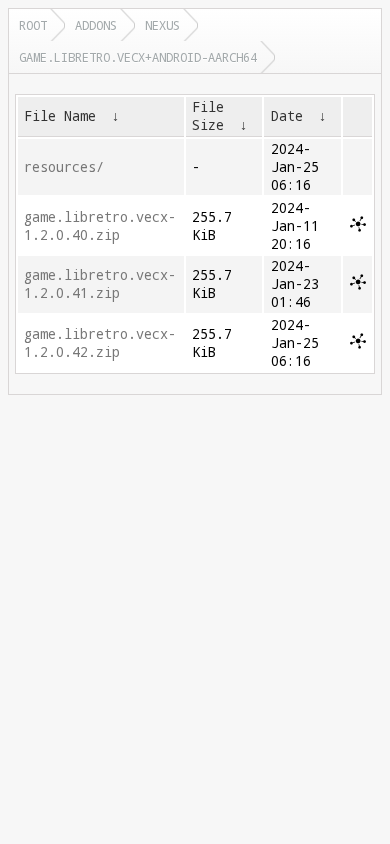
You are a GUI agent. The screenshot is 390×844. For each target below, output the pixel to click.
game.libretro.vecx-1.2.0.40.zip (100, 226)
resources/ (64, 167)
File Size (208, 116)
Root (33, 25)
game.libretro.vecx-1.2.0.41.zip (100, 284)
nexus (162, 25)
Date (287, 116)
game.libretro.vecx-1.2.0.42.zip (100, 343)
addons (96, 25)
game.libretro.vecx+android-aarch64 (138, 57)
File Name (60, 116)
